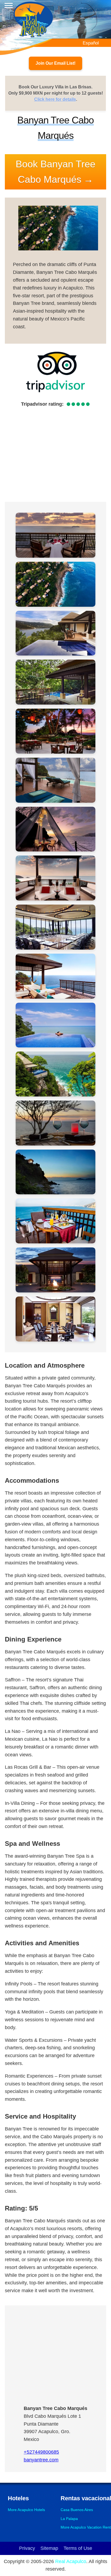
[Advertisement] (55, 454)
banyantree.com (41, 2460)
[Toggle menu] (9, 6)
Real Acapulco (71, 2561)
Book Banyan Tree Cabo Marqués (55, 172)
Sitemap (49, 2548)
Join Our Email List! (55, 63)
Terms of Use (78, 2548)
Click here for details (55, 99)
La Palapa (69, 2519)
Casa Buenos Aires (77, 2510)
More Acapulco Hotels (26, 2510)
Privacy (27, 2548)
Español (91, 43)
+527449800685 (41, 2452)
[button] (55, 535)
